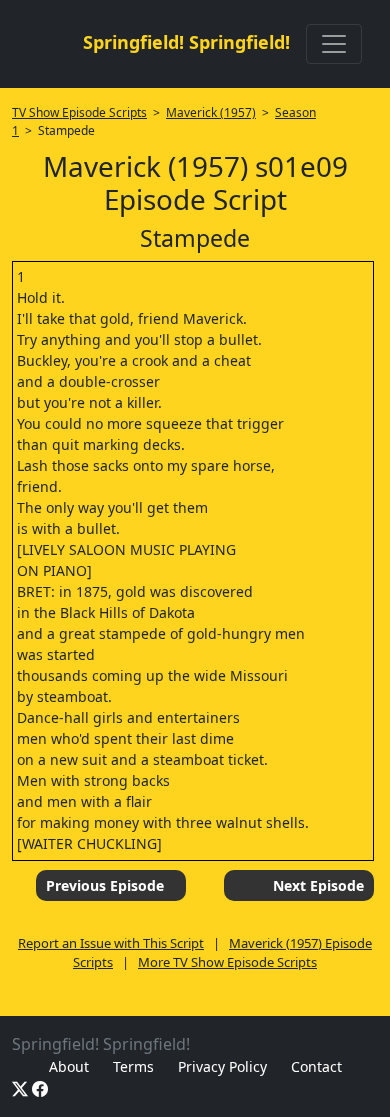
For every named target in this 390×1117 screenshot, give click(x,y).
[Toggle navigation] (334, 44)
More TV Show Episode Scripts (227, 962)
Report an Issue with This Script (111, 943)
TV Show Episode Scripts (79, 112)
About (69, 1066)
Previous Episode (105, 885)
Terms (133, 1066)
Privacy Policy (222, 1066)
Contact (316, 1066)
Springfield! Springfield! (186, 42)
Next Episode (318, 885)
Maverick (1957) (211, 112)
